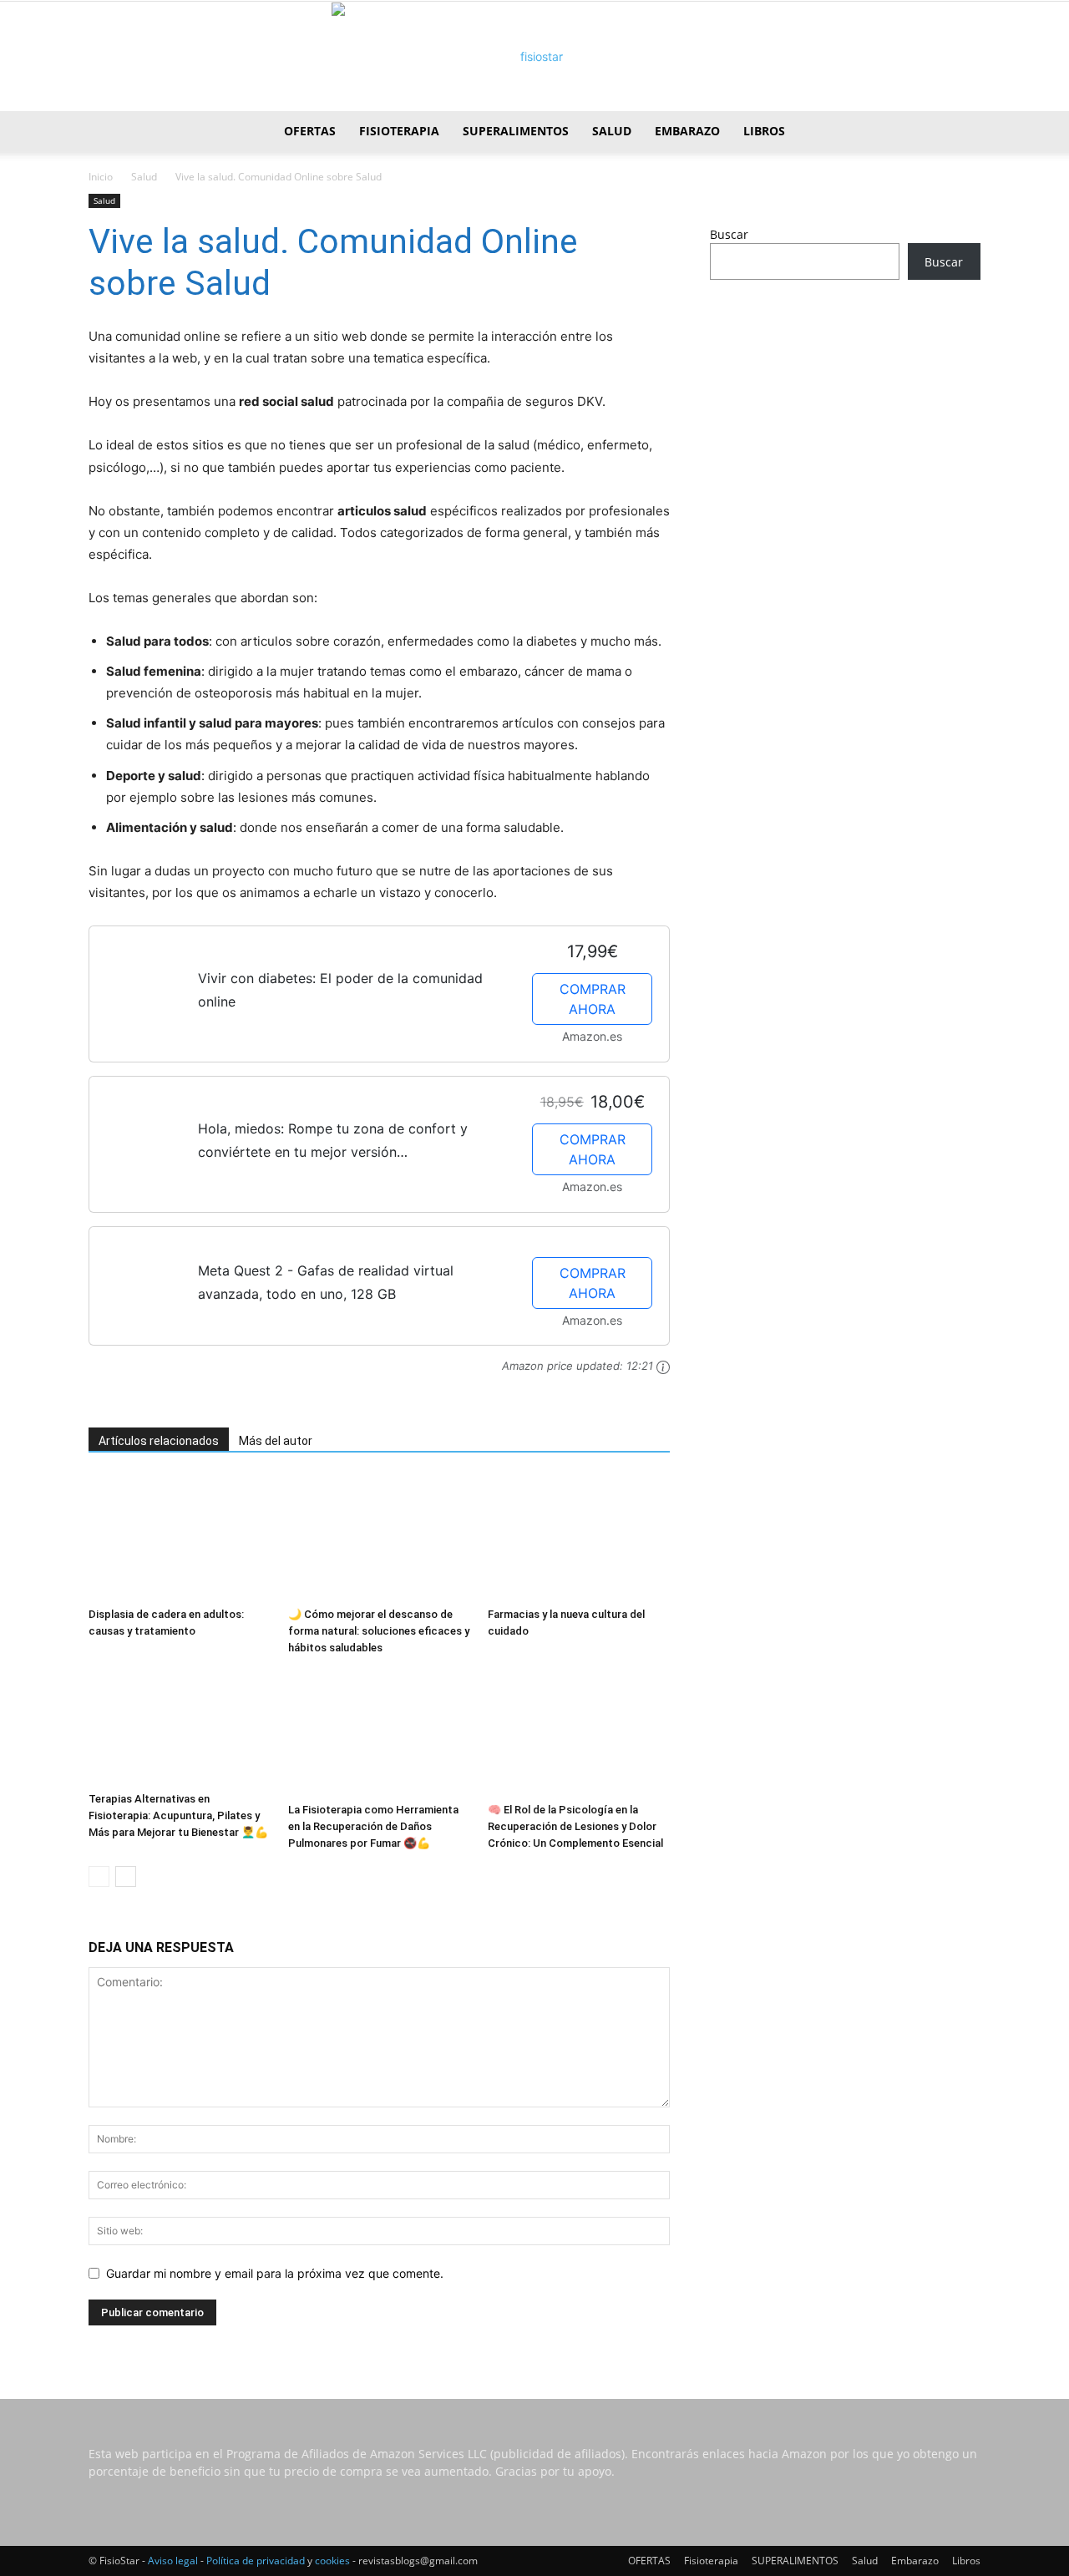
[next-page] (126, 1876)
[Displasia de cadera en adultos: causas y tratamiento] (180, 1538)
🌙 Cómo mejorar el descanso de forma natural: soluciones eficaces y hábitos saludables (379, 1631)
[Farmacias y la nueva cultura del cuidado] (579, 1538)
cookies (332, 2561)
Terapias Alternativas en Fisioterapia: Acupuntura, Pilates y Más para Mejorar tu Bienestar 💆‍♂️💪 (178, 1815)
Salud (612, 131)
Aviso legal (173, 2561)
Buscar (729, 234)
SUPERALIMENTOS (516, 131)
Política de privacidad (256, 2561)
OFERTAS (310, 131)
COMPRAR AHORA (593, 999)
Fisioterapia (399, 131)
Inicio (101, 177)
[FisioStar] (534, 57)
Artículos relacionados (159, 1441)
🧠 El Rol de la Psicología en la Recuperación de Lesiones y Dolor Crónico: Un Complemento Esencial (575, 1826)
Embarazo (687, 131)
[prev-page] (99, 1876)
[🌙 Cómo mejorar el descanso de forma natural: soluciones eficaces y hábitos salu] (379, 1538)
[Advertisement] (845, 424)
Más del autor (276, 1441)
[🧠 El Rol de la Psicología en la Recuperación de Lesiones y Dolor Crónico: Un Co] (579, 1733)
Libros (764, 131)
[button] (960, 132)
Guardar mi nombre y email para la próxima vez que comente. (275, 2273)
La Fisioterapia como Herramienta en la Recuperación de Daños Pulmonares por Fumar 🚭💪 (373, 1826)
